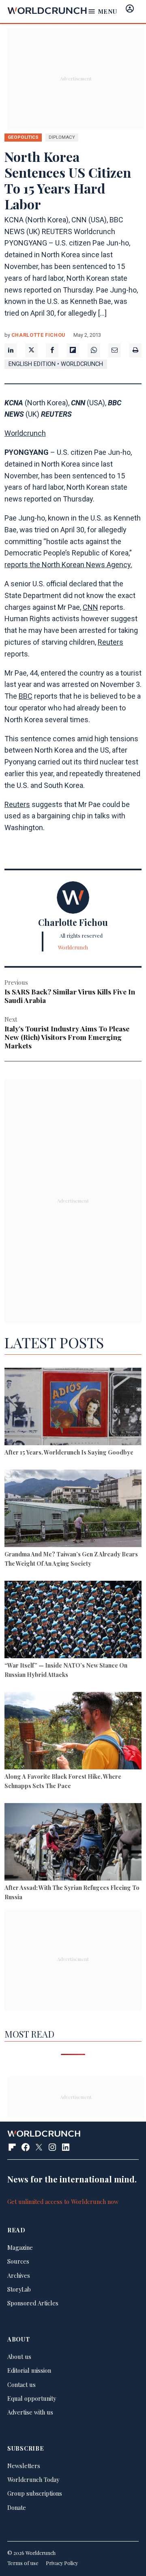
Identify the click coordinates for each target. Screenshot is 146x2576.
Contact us (21, 2384)
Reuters (111, 642)
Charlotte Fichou (38, 335)
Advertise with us (30, 2412)
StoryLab (19, 2289)
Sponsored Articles (33, 2303)
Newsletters (24, 2466)
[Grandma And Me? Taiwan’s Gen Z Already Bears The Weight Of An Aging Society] (73, 1509)
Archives (19, 2275)
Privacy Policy (62, 2563)
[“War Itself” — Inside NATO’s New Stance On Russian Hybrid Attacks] (73, 1620)
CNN (90, 607)
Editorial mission (29, 2370)
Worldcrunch (25, 433)
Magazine (20, 2247)
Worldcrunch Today (33, 2479)
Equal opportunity (32, 2398)
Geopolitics (23, 137)
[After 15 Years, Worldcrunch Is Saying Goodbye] (73, 1407)
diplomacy (62, 137)
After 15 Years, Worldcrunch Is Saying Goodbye (69, 1452)
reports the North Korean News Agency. (68, 565)
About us (19, 2356)
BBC (26, 696)
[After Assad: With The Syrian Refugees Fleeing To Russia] (73, 1843)
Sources (18, 2261)
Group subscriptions (35, 2493)
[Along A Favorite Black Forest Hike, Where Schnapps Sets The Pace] (73, 1732)
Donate (17, 2507)
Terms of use (23, 2563)
